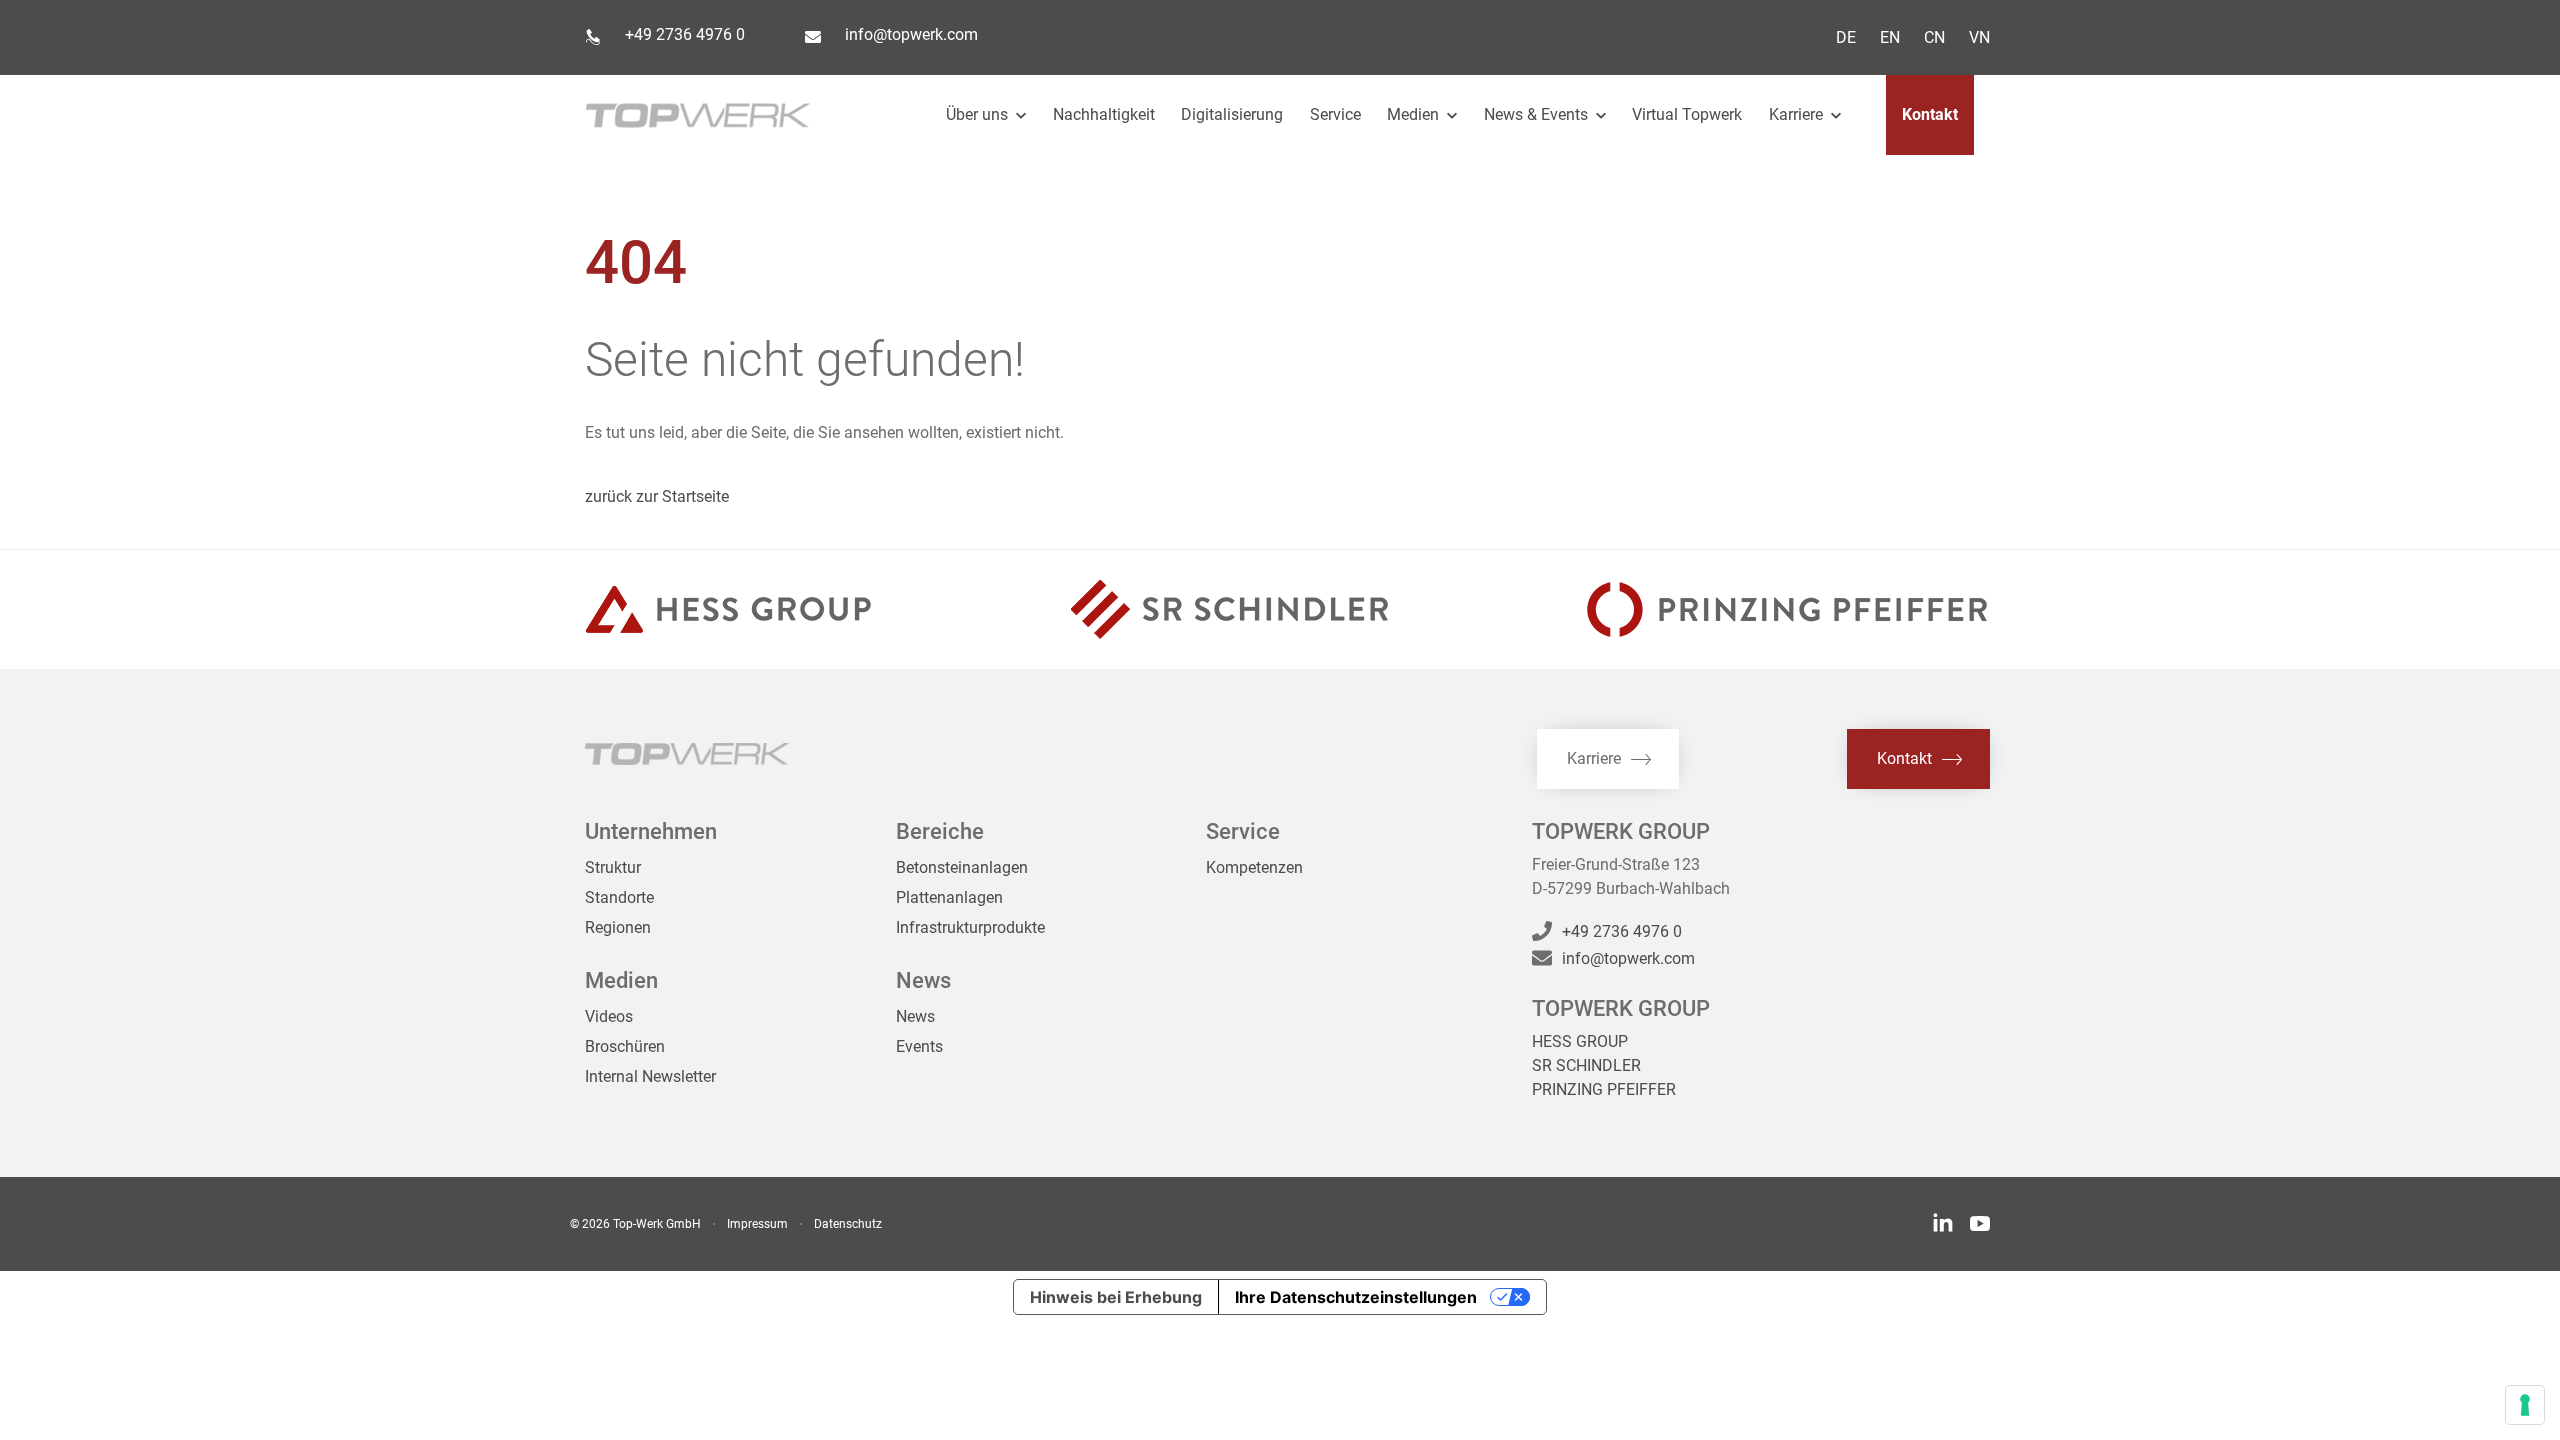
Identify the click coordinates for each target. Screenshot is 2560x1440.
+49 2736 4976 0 (685, 34)
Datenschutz (848, 1224)
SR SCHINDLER (1586, 1065)
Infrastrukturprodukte (970, 927)
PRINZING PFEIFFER (1604, 1089)
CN (1934, 37)
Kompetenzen (1254, 867)
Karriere (1798, 114)
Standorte (619, 897)
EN (1890, 37)
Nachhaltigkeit (1104, 114)
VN (1979, 37)
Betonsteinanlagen (962, 867)
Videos (609, 1016)
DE (1846, 37)
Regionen (618, 927)
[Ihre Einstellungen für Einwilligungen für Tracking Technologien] (2525, 1405)
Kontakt (1930, 114)
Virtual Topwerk (1687, 114)
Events (919, 1046)
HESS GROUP (1580, 1041)
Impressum (757, 1224)
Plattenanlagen (949, 897)
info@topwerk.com (911, 34)
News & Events (1538, 114)
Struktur (613, 867)
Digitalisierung (1232, 114)
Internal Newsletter (650, 1076)
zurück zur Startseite (657, 496)
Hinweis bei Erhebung (1116, 1297)
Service (1335, 114)
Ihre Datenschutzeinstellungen (1356, 1297)
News (915, 1016)
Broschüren (625, 1046)
